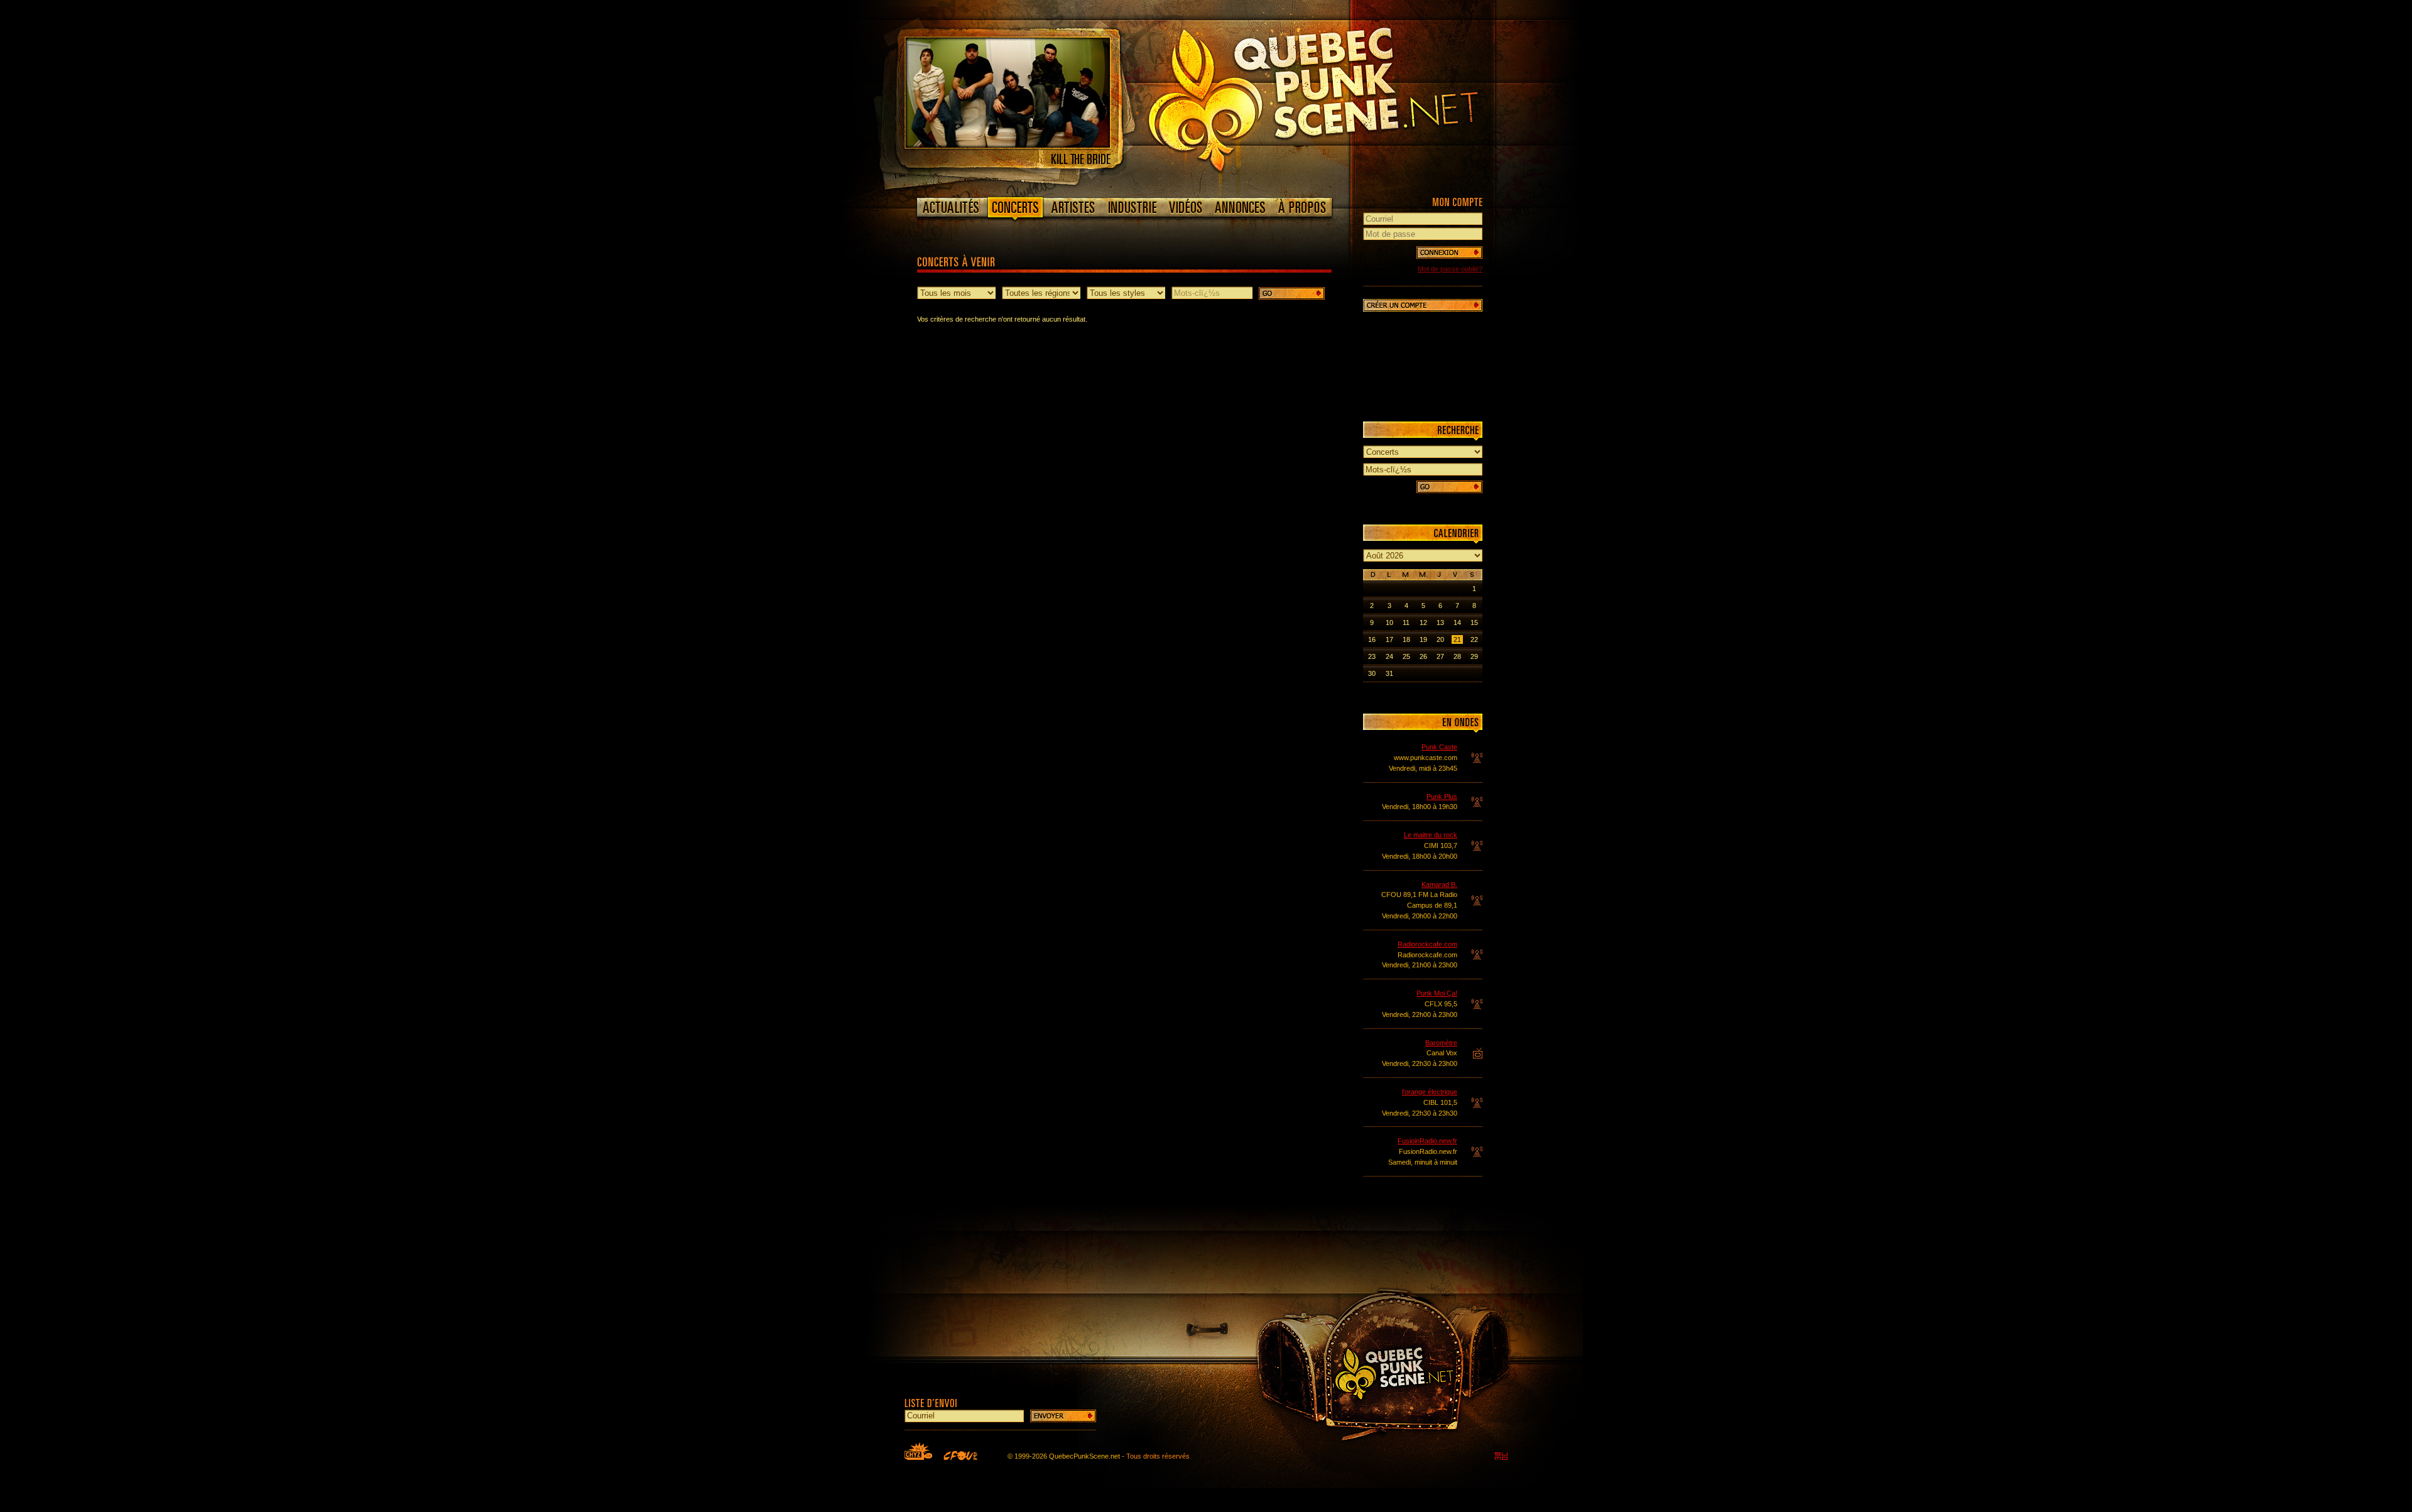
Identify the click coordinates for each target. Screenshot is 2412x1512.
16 (1372, 639)
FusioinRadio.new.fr (1427, 1141)
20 (1440, 639)
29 (1474, 656)
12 (1423, 623)
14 (1457, 623)
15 (1474, 623)
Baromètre (1441, 1043)
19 (1423, 639)
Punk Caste (1439, 747)
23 (1372, 656)
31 (1389, 673)
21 (1457, 639)
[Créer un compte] (1423, 305)
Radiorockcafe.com (1427, 944)
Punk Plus (1442, 797)
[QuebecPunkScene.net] (1339, 97)
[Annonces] (1240, 207)
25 (1406, 656)
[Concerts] (1015, 210)
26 (1423, 656)
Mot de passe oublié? (1450, 269)
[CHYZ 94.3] (918, 1451)
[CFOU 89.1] (960, 1455)
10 (1389, 623)
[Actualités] (951, 207)
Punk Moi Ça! (1437, 993)
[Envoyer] (1063, 1416)
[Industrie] (1133, 207)
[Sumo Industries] (1501, 1456)
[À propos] (1301, 207)
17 (1389, 639)
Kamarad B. (1439, 884)
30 (1372, 673)
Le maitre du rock (1431, 835)
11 (1406, 623)
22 (1474, 639)
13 (1440, 623)
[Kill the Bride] (1008, 145)
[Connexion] (1449, 253)
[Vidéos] (1186, 207)
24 (1389, 656)
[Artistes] (1073, 207)
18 (1406, 639)
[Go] (1292, 293)
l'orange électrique (1430, 1092)
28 (1457, 656)
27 (1440, 656)
